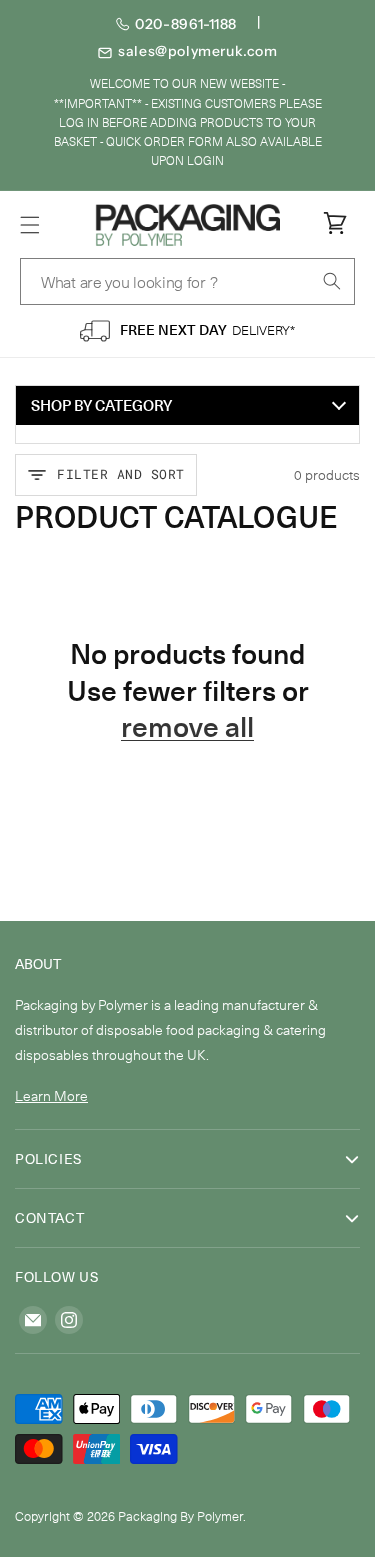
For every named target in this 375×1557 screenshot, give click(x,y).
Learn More (51, 1095)
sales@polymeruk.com (197, 51)
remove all (187, 726)
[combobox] (187, 281)
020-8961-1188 (186, 24)
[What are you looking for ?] (332, 281)
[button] (30, 225)
